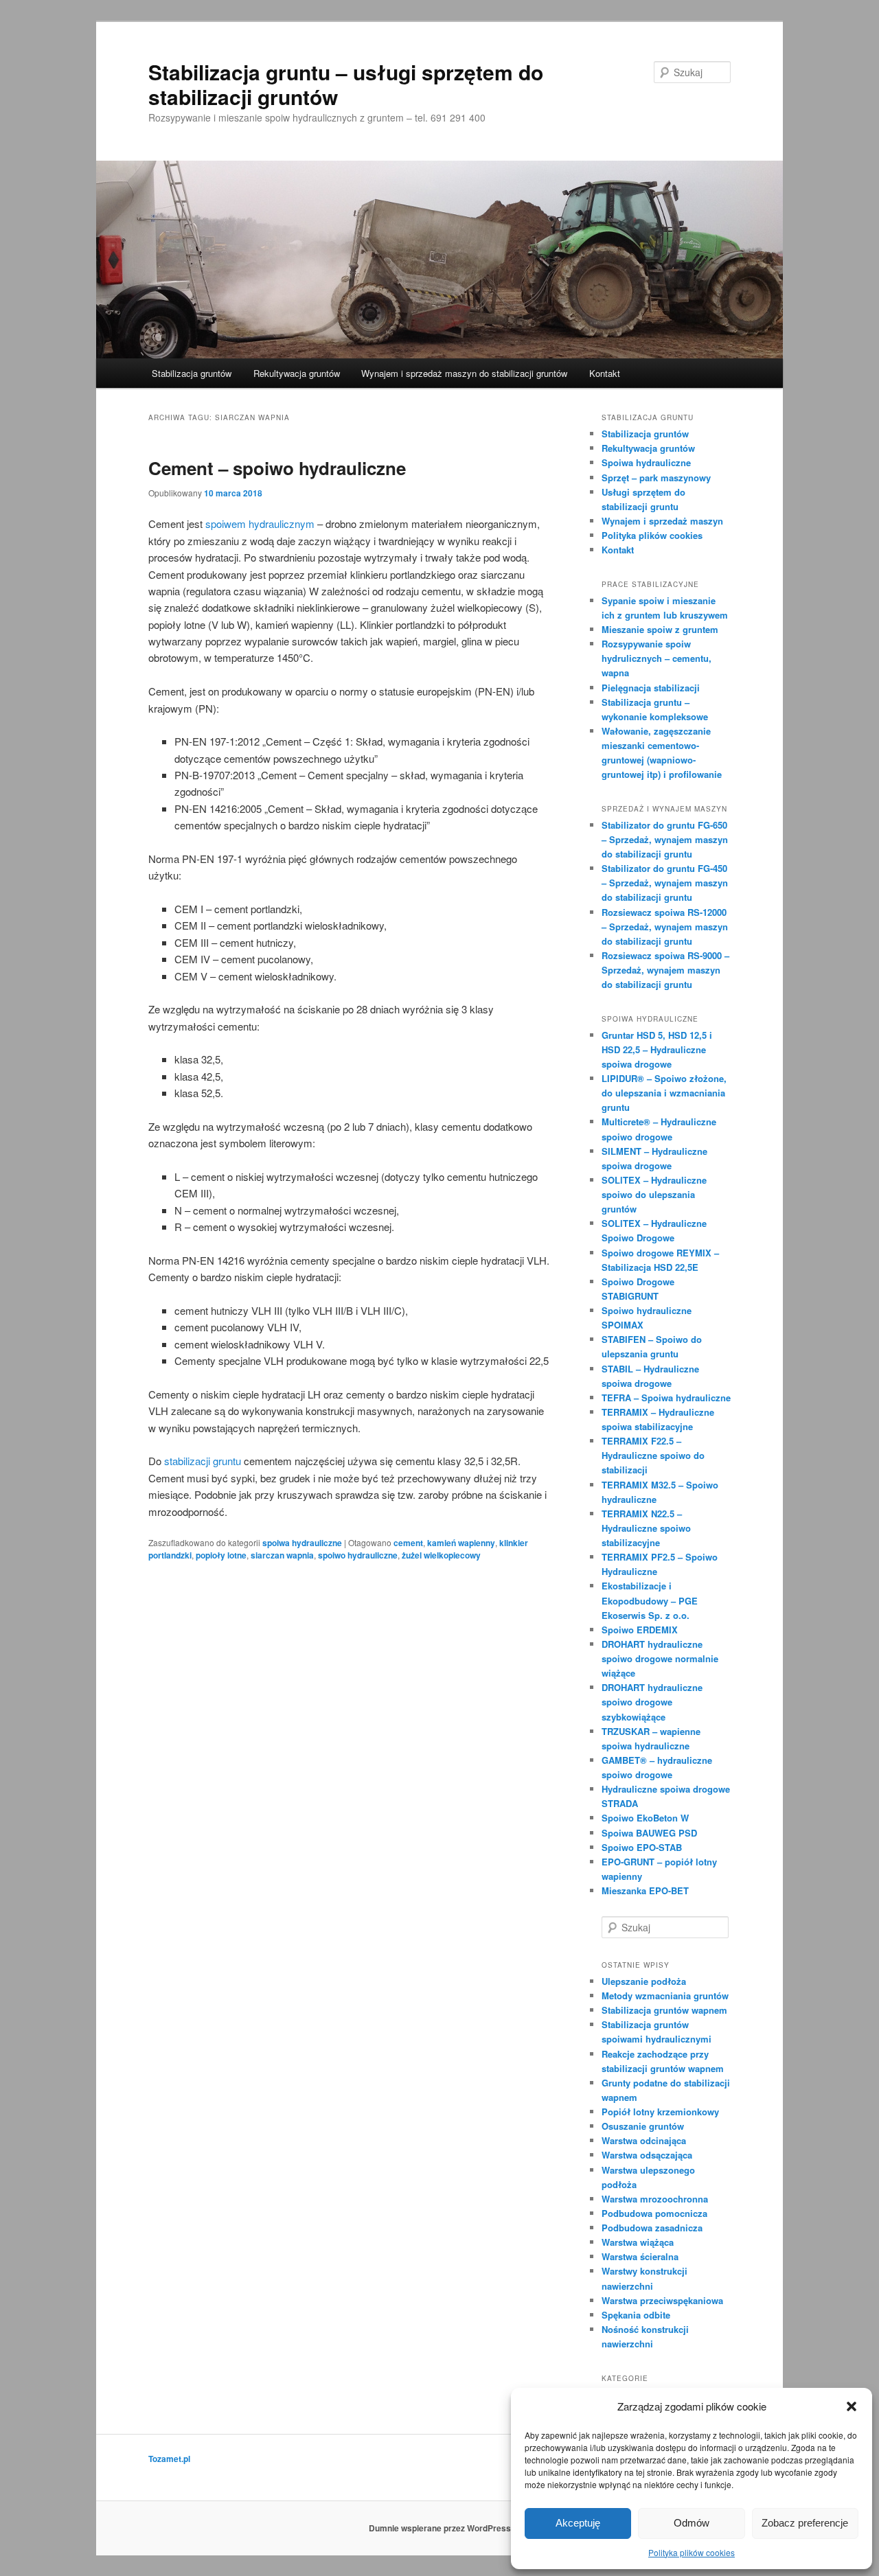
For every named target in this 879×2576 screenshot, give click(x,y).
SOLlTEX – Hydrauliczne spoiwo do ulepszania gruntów (654, 1194)
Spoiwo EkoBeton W (645, 1818)
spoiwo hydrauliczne (358, 1555)
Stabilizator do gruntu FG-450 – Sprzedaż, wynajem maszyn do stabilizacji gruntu (665, 883)
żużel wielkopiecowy (441, 1555)
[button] (852, 2406)
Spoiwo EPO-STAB (642, 1847)
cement (408, 1543)
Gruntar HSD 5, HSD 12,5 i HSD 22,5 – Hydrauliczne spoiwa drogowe (657, 1049)
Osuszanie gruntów (643, 2126)
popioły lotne (221, 1555)
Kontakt (605, 373)
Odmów (692, 2523)
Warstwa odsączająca (647, 2155)
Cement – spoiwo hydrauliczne (277, 468)
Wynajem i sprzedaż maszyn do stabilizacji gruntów (464, 373)
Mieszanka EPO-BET (645, 1890)
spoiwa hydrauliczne (302, 1543)
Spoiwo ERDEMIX (640, 1630)
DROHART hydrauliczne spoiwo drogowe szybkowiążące (652, 1702)
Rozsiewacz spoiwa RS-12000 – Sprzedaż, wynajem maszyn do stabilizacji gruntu (665, 927)
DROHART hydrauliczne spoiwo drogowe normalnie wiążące (660, 1658)
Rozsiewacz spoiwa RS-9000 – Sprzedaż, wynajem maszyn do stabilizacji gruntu (665, 970)
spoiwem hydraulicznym (260, 524)
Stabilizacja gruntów (192, 373)
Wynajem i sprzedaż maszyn (662, 521)
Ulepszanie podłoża (644, 1981)
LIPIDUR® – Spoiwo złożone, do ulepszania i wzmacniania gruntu (664, 1093)
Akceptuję (578, 2523)
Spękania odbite (636, 2315)
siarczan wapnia (282, 1555)
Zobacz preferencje (805, 2523)
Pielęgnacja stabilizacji (651, 688)
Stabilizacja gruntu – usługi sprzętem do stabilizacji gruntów (346, 84)
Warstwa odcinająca (644, 2140)
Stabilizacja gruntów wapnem (664, 2010)
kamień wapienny (461, 1543)
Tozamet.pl (169, 2459)
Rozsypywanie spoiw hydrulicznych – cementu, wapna (657, 658)
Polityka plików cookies (692, 2552)
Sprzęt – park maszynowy (656, 478)
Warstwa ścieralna (640, 2256)
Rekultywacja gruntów (297, 373)
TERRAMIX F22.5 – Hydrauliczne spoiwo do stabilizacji (653, 1455)
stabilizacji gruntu (201, 1461)
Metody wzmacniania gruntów (665, 1996)
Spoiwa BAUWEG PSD (649, 1833)
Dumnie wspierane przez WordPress (440, 2528)
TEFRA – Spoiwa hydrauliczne (666, 1398)
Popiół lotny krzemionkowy (660, 2112)
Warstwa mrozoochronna (655, 2199)
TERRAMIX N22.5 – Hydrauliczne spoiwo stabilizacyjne (646, 1528)
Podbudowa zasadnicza (652, 2228)
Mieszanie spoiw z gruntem (660, 629)
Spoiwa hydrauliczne (646, 462)
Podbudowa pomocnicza (654, 2213)
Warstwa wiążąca (638, 2242)
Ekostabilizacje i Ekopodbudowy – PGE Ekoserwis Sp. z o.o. (650, 1600)
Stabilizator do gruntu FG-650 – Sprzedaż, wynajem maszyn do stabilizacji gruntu (665, 839)
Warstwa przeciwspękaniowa (662, 2300)
